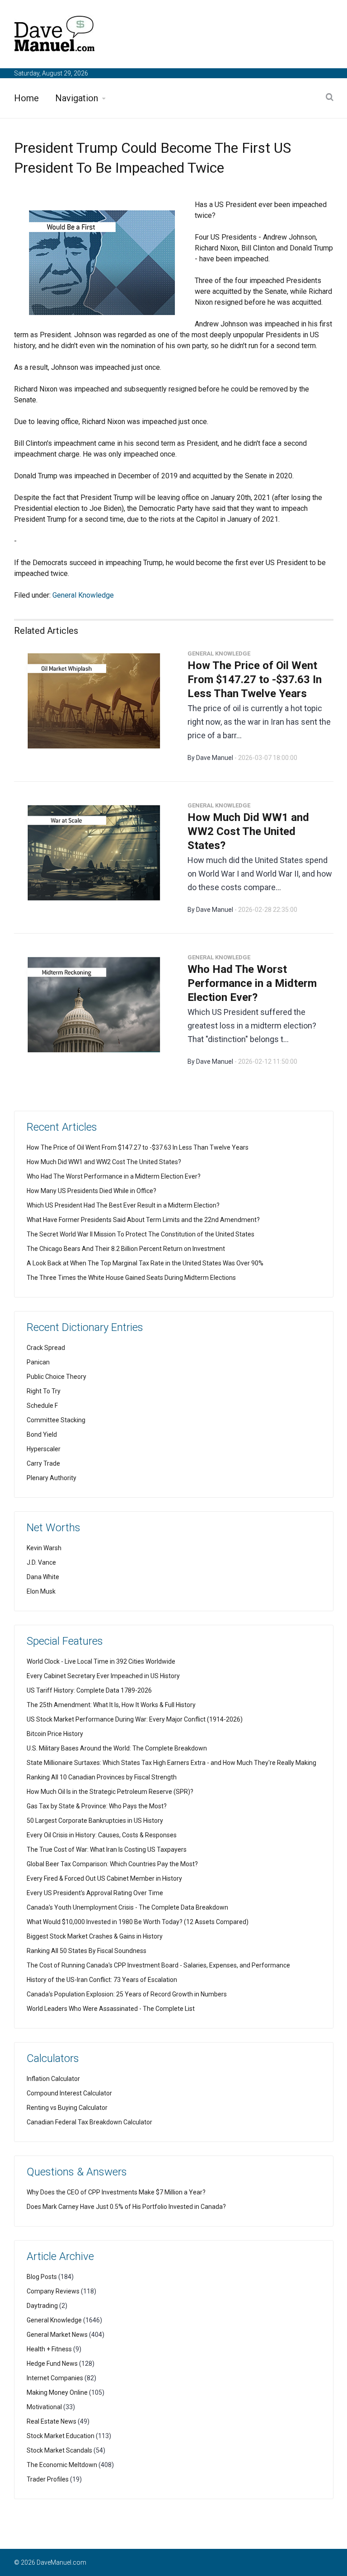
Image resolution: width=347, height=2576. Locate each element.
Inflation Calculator (53, 2079)
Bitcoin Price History (55, 1734)
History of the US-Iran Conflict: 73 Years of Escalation (102, 1980)
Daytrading (42, 2306)
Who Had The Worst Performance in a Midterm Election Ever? (252, 983)
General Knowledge (83, 595)
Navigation (77, 98)
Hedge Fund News (52, 2364)
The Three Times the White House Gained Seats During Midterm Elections (131, 1278)
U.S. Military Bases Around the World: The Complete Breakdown (117, 1748)
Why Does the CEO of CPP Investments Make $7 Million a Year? (116, 2192)
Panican (38, 1362)
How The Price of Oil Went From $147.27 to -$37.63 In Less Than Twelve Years (255, 679)
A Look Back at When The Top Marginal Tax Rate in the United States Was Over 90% (145, 1263)
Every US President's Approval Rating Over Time (95, 1893)
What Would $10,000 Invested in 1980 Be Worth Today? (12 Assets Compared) (138, 1922)
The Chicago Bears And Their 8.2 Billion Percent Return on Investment (126, 1249)
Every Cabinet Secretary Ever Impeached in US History (103, 1676)
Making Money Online (57, 2392)
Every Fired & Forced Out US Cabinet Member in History (104, 1878)
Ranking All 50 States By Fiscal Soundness (87, 1951)
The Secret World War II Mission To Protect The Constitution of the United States (141, 1234)
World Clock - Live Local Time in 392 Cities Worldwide (101, 1661)
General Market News (57, 2335)
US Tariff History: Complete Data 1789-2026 (89, 1690)
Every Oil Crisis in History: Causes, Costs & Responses (102, 1835)
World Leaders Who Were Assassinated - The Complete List (111, 2009)
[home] (55, 35)
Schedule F (42, 1406)
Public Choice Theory (56, 1377)
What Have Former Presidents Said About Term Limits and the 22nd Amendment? (143, 1220)
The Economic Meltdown (62, 2465)
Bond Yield (42, 1434)
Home (26, 98)
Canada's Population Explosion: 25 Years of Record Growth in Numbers (127, 1994)
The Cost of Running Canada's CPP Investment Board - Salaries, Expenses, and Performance (158, 1965)
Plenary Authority (52, 1478)
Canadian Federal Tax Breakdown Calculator (89, 2122)
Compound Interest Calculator (69, 2093)
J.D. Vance (41, 1562)
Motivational (44, 2407)
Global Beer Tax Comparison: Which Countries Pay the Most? (112, 1864)
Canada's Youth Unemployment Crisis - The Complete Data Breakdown (127, 1907)
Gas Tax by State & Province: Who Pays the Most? (97, 1806)
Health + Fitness (49, 2349)
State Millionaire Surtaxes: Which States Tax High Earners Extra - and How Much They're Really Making (171, 1763)
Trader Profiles (48, 2479)
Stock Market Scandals (59, 2450)
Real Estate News (52, 2421)
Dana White (43, 1577)
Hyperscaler (44, 1449)
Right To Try (44, 1391)
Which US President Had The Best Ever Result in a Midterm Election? (123, 1205)
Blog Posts (42, 2277)
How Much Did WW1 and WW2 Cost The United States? (248, 831)
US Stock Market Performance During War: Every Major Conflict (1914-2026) (135, 1719)
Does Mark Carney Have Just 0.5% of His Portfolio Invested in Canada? (126, 2207)
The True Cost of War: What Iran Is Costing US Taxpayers (107, 1849)
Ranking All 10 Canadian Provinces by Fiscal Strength (102, 1777)
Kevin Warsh (44, 1548)
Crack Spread (46, 1348)
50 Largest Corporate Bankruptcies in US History (95, 1821)
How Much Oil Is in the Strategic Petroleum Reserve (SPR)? (110, 1792)
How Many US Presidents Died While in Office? (91, 1191)
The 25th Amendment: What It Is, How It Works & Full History (111, 1705)
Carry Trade (43, 1463)
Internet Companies (55, 2378)
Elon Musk (41, 1591)
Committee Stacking (56, 1420)
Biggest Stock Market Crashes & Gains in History (95, 1936)
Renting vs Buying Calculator (67, 2108)
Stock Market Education (61, 2436)
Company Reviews (53, 2291)
